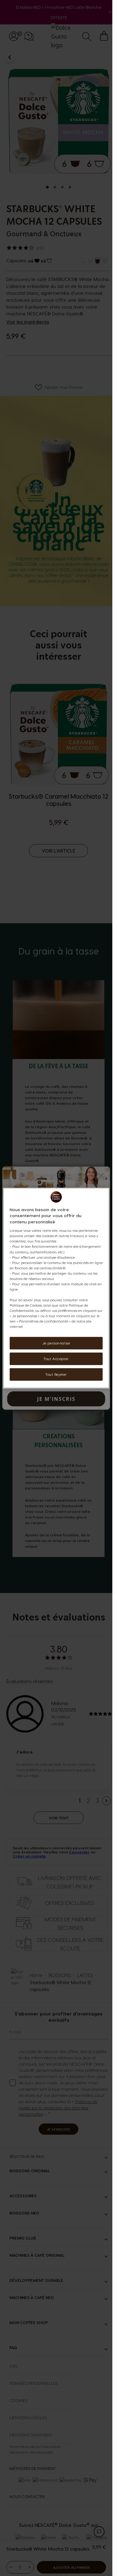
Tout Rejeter (56, 1374)
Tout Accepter (56, 1359)
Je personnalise (56, 1343)
